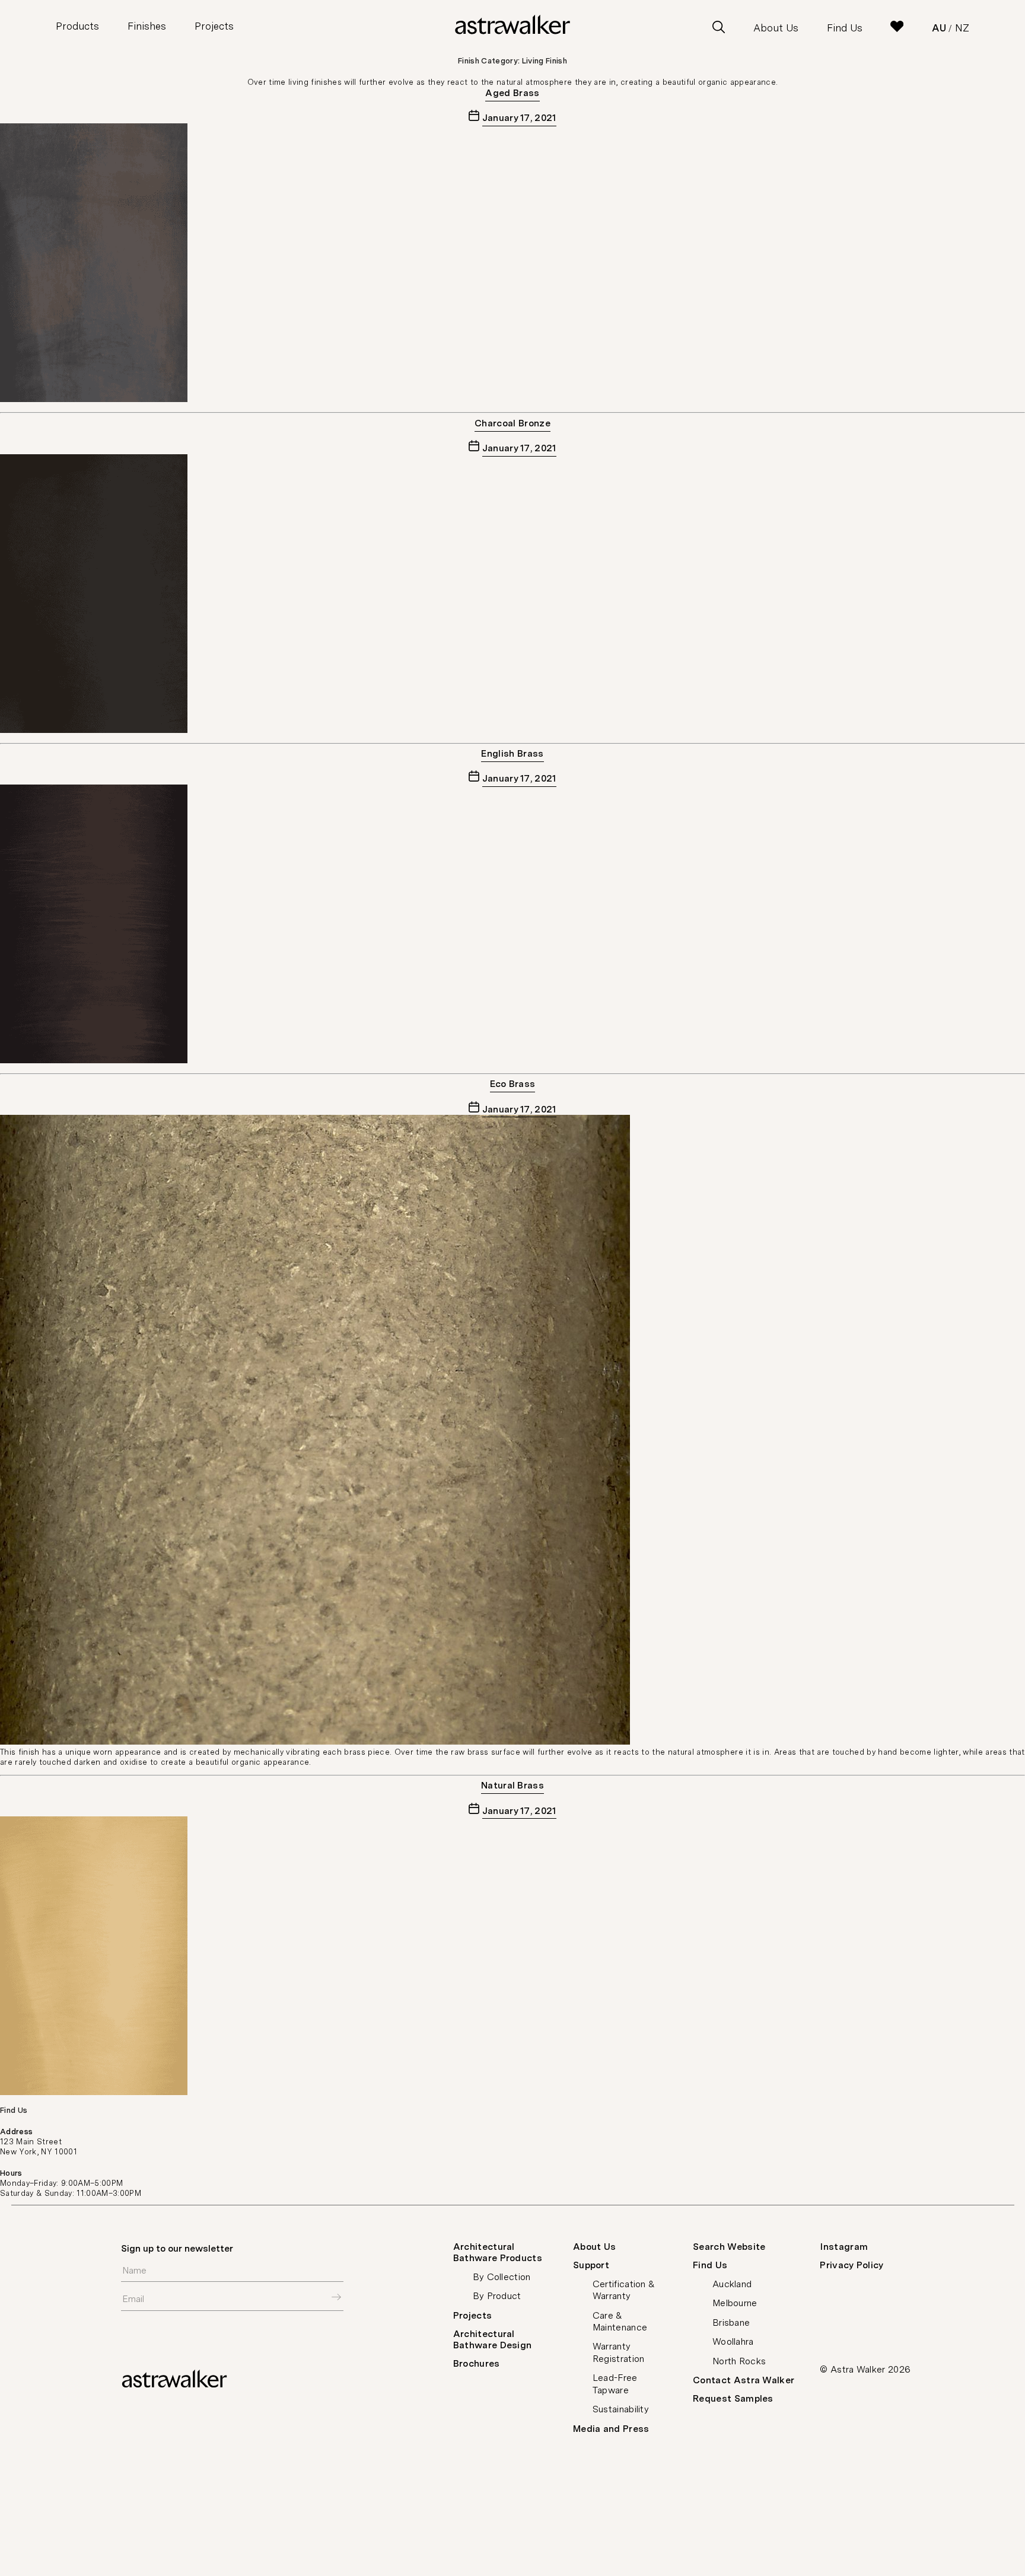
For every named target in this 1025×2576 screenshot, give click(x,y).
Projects (214, 26)
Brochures (477, 2363)
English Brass (512, 753)
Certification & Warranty (624, 2290)
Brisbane (731, 2322)
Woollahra (733, 2341)
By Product (497, 2296)
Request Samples (733, 2398)
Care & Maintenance (620, 2321)
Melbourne (735, 2303)
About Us (776, 28)
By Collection (502, 2277)
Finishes (147, 26)
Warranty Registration (619, 2352)
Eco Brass (513, 1084)
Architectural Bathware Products (498, 2252)
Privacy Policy (851, 2265)
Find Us (845, 28)
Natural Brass (512, 1785)
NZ (962, 28)
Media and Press (611, 2429)
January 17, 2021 (519, 118)
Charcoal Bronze (512, 423)
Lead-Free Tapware (615, 2384)
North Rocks (739, 2361)
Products (77, 26)
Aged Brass (512, 93)
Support (591, 2265)
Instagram (844, 2247)
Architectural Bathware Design (493, 2339)
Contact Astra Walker (744, 2380)
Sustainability (621, 2409)
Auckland (732, 2284)
